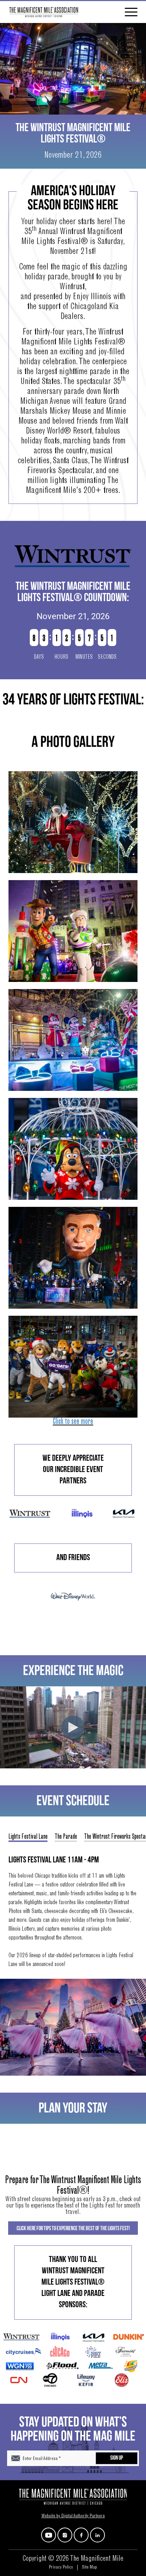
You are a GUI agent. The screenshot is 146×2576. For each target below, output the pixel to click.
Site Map (89, 2568)
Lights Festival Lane (28, 1837)
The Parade (66, 1837)
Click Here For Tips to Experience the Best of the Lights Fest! (73, 2229)
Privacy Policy (61, 2568)
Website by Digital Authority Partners (73, 2516)
